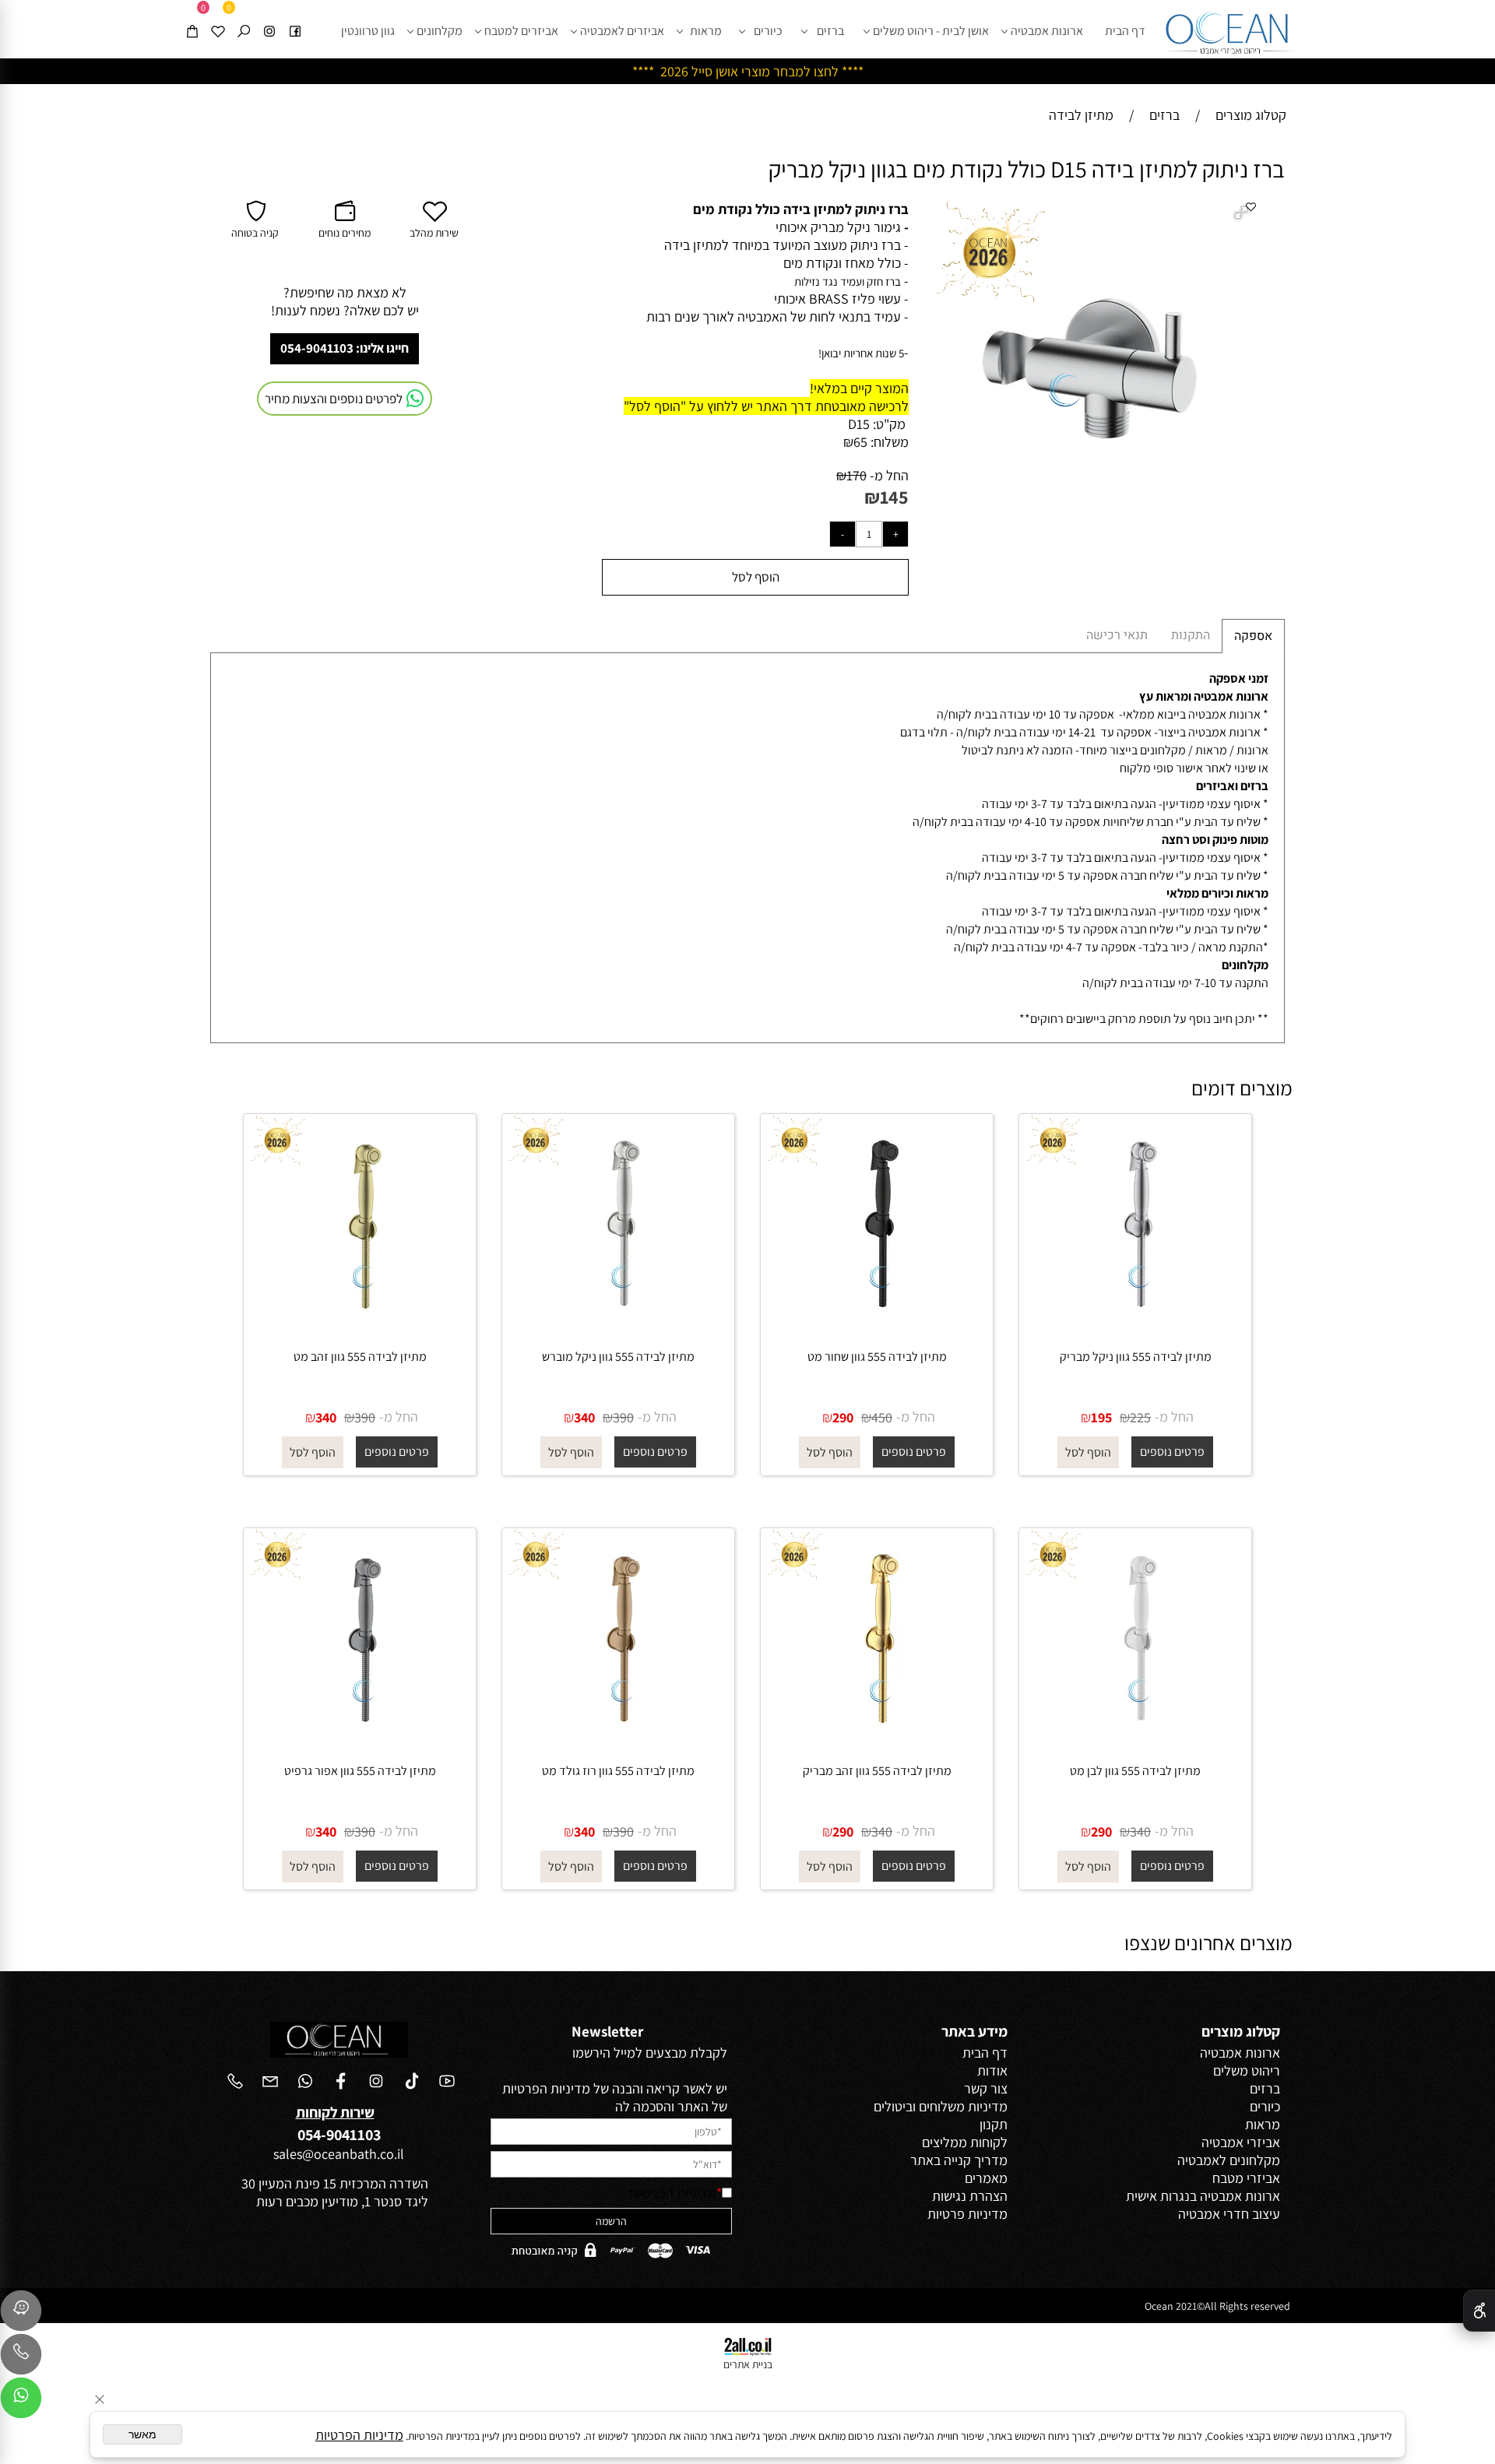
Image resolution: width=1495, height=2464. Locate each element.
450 (882, 1417)
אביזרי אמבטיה (1241, 2142)
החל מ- (888, 475)
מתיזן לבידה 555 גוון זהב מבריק (877, 1771)
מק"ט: (889, 424)
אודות (992, 2070)
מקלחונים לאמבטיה (1229, 2160)
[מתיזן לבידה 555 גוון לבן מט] (1135, 1741)
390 (623, 1417)
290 (843, 1417)
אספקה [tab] (1253, 636)
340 (584, 1417)
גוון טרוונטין (368, 31)
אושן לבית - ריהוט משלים (931, 31)
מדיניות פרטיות (967, 2214)
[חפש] (244, 18)
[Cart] (192, 18)
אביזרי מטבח (1246, 2178)
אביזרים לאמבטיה (622, 31)
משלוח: (890, 442)
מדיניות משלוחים (963, 2106)
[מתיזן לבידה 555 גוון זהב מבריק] (877, 1741)
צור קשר (986, 2088)
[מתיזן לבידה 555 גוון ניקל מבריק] (1135, 1327)
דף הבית (1125, 31)
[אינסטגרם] (269, 18)
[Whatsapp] (21, 2402)
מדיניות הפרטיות (672, 2193)
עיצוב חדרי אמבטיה (1229, 2214)
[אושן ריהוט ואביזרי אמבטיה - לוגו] (1230, 29)
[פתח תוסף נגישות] (1479, 2311)
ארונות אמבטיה (1047, 31)
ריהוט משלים (1247, 2070)
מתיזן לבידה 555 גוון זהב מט (360, 1357)
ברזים (830, 31)
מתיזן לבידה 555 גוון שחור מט (877, 1357)
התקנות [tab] (1191, 635)
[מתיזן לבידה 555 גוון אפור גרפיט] (360, 1741)
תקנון (994, 2124)
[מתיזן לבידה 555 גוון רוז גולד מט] (618, 1741)
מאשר (142, 2434)
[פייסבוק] (295, 18)
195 (1101, 1417)
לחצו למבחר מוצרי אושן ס (772, 71)
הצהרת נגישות (970, 2196)
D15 (859, 424)
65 (860, 442)
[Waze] (21, 2315)
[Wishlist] (218, 18)
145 (894, 497)
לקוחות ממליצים (965, 2142)
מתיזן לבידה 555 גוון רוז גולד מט (618, 1771)
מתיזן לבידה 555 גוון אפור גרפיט (360, 1771)
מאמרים (986, 2178)
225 (1140, 1417)
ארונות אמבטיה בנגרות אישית (1203, 2196)
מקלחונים (440, 31)
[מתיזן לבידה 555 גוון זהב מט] (360, 1327)
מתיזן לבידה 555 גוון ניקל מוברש (618, 1357)
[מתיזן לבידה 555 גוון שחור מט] (877, 1327)
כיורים (768, 31)
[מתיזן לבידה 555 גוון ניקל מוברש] (618, 1327)
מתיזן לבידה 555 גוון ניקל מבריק (1136, 1357)
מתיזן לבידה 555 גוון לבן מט (1135, 1771)
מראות (706, 31)
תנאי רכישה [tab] (1117, 635)
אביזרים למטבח (521, 31)
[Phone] (21, 2358)
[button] (1243, 214)
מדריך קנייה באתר (959, 2160)
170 (857, 475)
